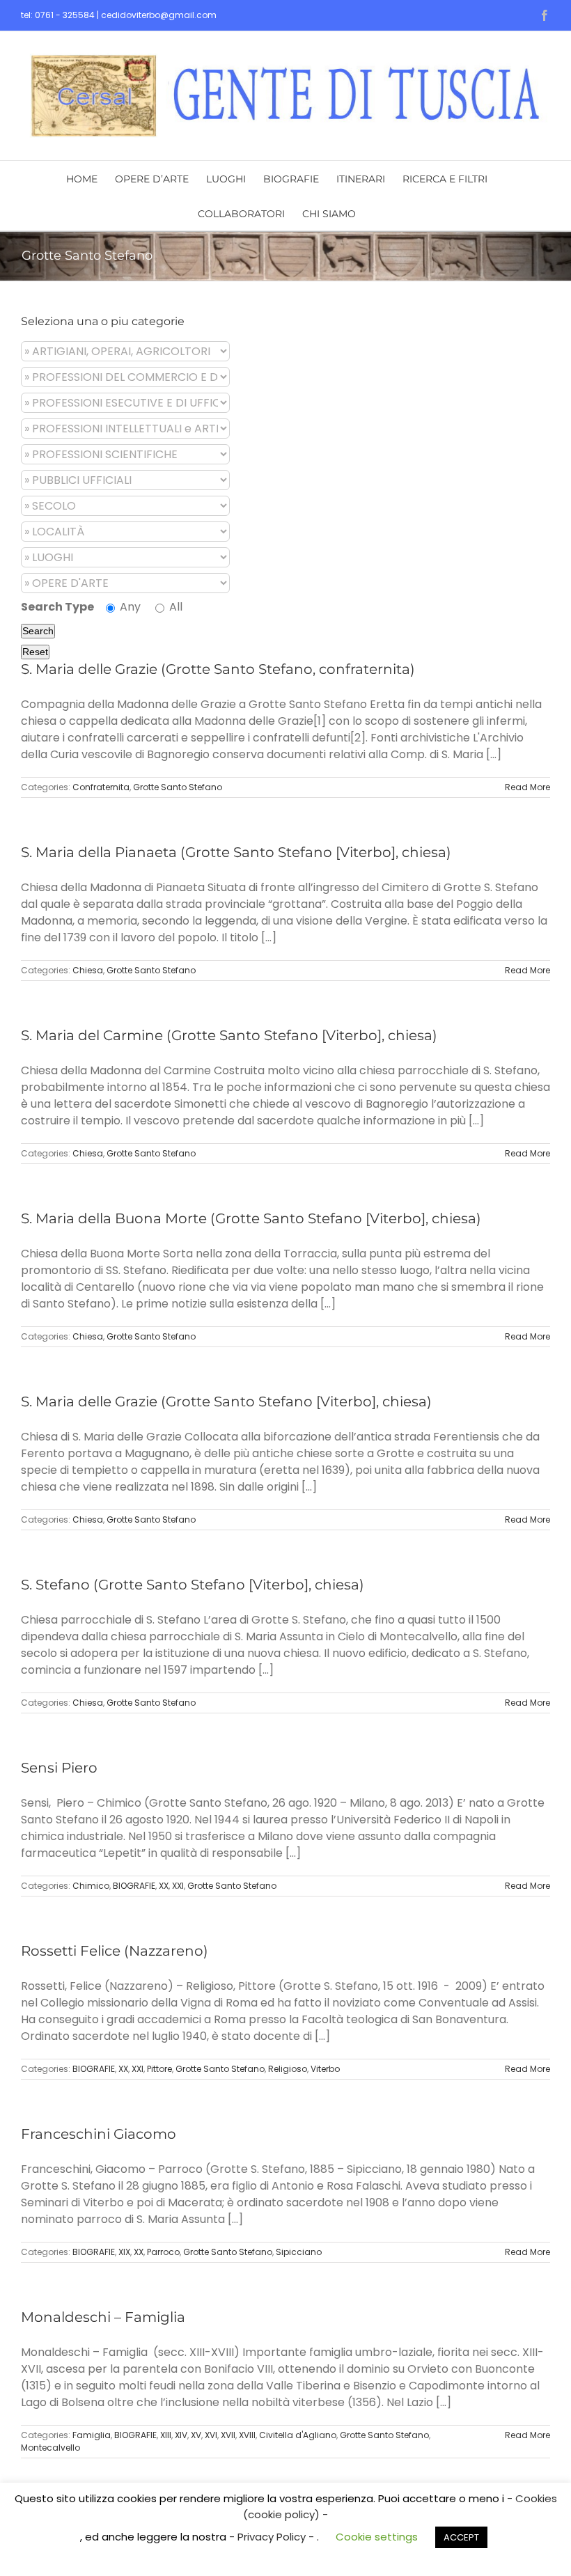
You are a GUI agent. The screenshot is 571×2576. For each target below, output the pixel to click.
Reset (35, 652)
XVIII (247, 2435)
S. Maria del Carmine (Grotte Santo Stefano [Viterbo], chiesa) (229, 1035)
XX (164, 1886)
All (174, 607)
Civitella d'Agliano (298, 2435)
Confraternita (101, 787)
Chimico (91, 1886)
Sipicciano (299, 2252)
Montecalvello (50, 2448)
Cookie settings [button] (377, 2537)
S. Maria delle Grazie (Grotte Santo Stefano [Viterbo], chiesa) (226, 1401)
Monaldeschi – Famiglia (103, 2317)
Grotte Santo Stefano (178, 787)
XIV (181, 2435)
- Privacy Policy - (273, 2537)
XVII (228, 2435)
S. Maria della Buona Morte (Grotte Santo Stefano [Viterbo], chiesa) (251, 1218)
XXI (178, 1886)
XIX (124, 2252)
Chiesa (88, 970)
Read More (527, 787)
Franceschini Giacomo (99, 2134)
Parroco (163, 2252)
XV (196, 2435)
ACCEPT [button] (461, 2537)
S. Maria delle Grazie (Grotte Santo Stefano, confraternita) (218, 669)
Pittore (159, 2069)
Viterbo (325, 2069)
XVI (211, 2435)
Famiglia (92, 2435)
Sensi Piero (59, 1768)
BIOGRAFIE (134, 1886)
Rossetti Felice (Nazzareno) (115, 1951)
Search (38, 631)
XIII (166, 2435)
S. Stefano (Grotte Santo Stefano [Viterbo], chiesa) (193, 1585)
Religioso (288, 2069)
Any (129, 607)
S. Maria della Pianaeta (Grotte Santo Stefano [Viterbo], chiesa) (236, 852)
